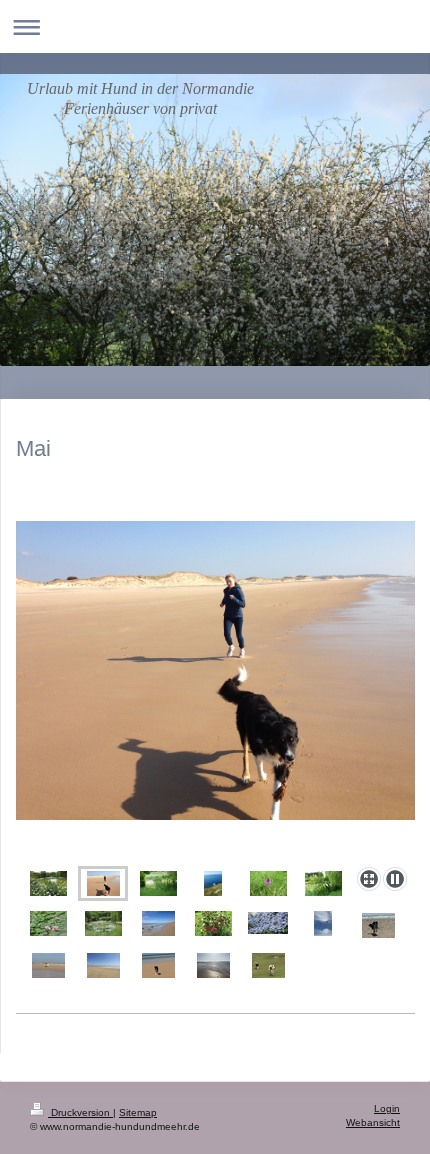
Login (387, 1108)
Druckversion (80, 1112)
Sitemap (138, 1112)
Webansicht (373, 1122)
